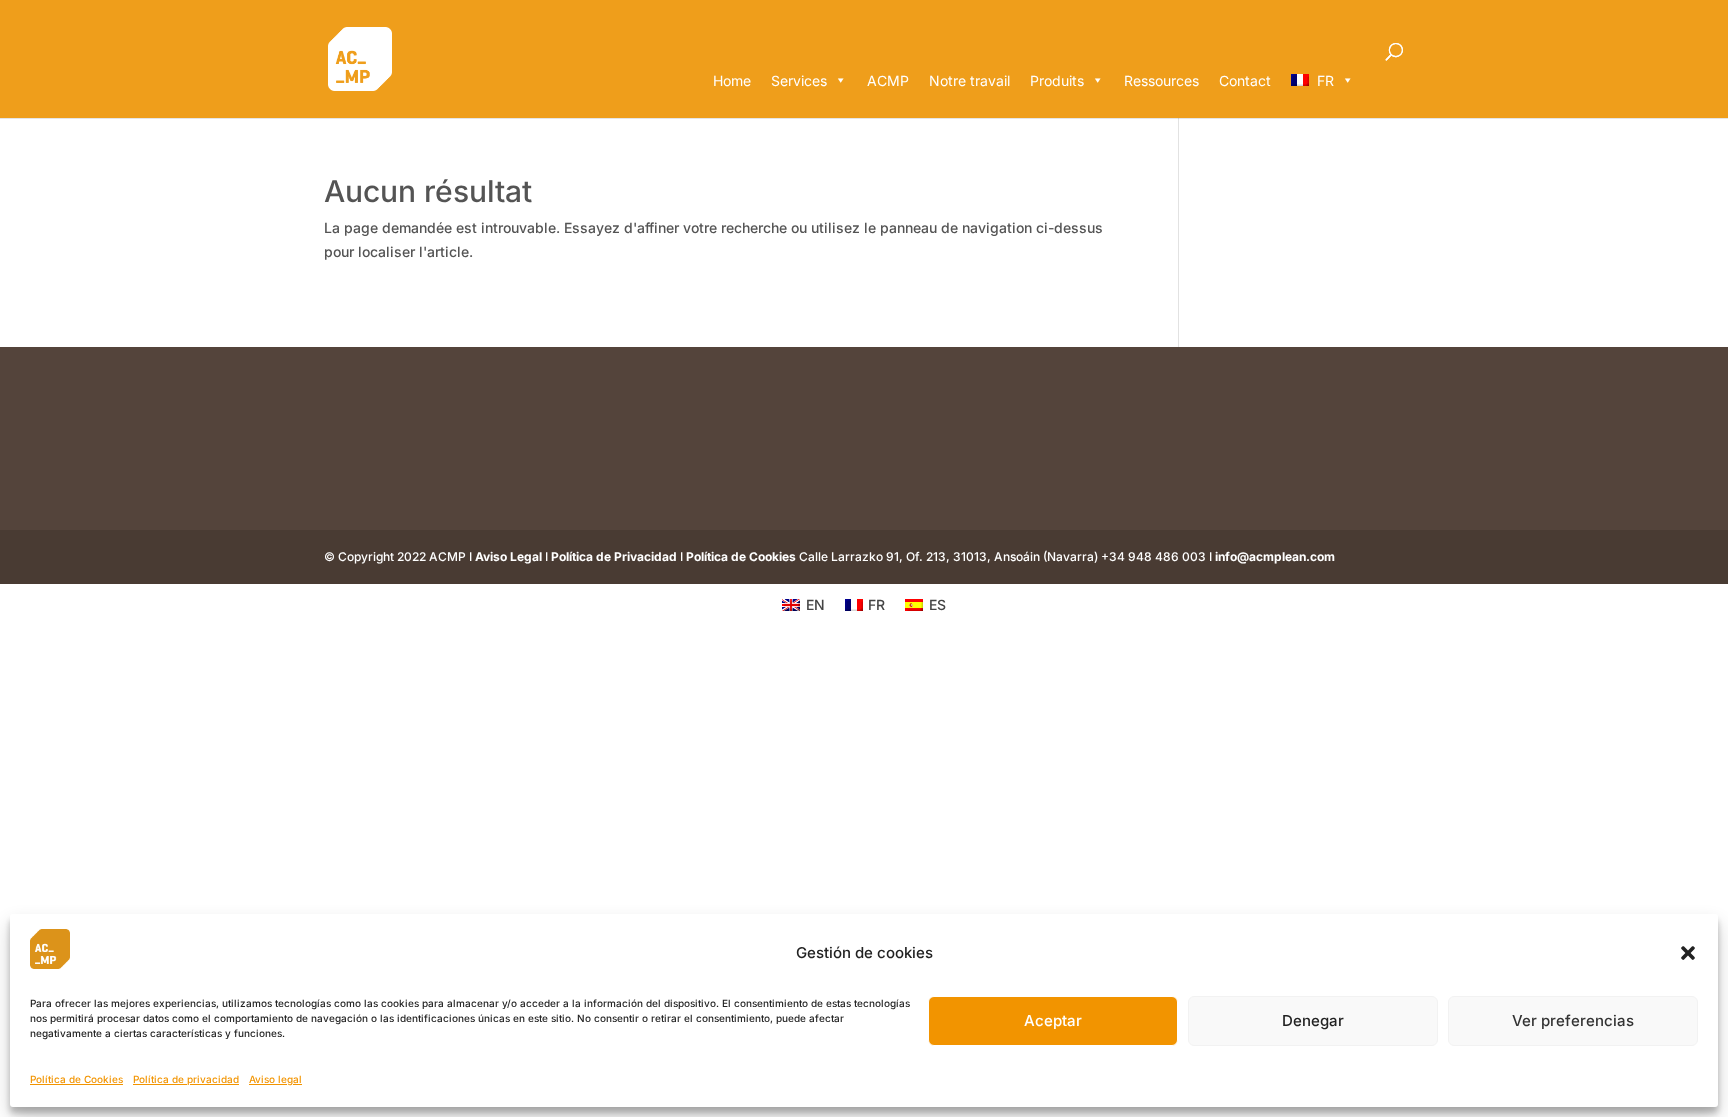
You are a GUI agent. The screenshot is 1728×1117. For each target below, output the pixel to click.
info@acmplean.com (1275, 556)
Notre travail (969, 80)
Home (732, 80)
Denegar (1313, 1020)
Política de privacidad (186, 1079)
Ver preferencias (1573, 1020)
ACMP (888, 80)
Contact (1245, 80)
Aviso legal (275, 1079)
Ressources (1161, 80)
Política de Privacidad (614, 556)
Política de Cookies (76, 1079)
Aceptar (1053, 1020)
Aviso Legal (508, 556)
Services (799, 80)
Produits (1057, 80)
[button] (1688, 953)
